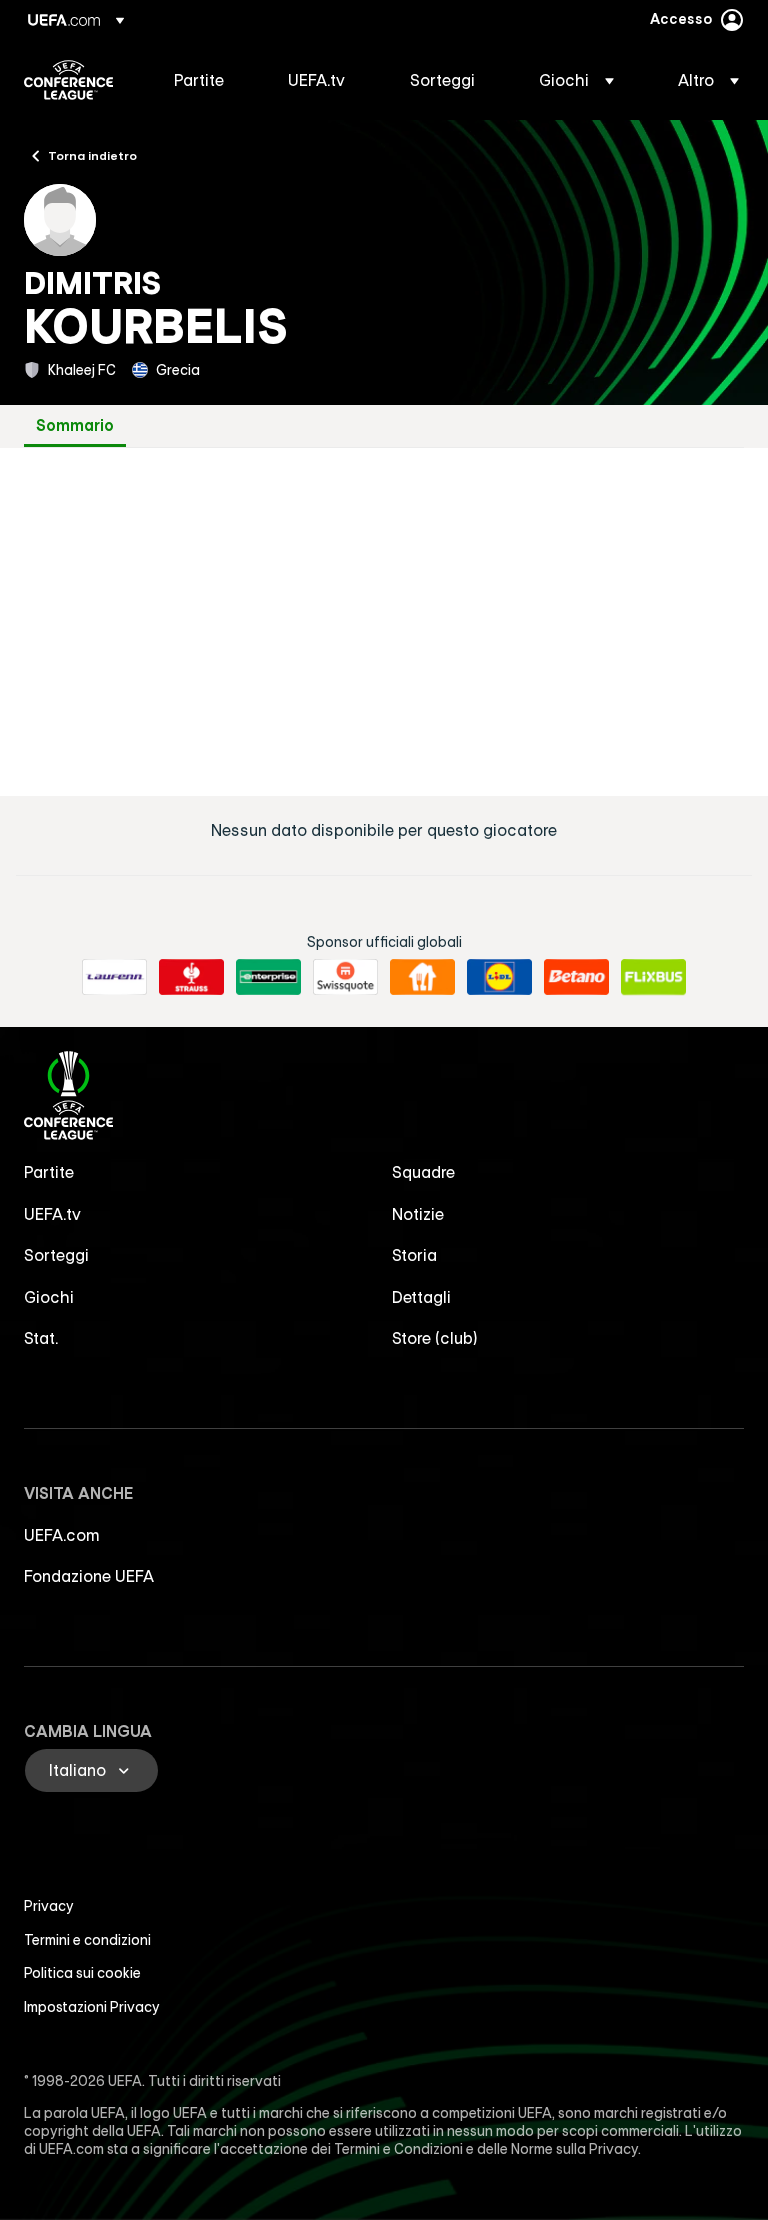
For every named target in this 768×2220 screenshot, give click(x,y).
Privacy (49, 1906)
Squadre (423, 1172)
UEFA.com (62, 1535)
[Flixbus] (653, 977)
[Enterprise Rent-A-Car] (268, 977)
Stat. (41, 1338)
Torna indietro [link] (92, 155)
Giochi (49, 1297)
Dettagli (421, 1297)
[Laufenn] (114, 977)
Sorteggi (56, 1255)
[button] (576, 80)
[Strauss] (191, 977)
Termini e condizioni (87, 1940)
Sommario (75, 425)
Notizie (418, 1214)
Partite (49, 1172)
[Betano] (576, 977)
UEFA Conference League (68, 80)
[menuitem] (206, 80)
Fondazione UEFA (89, 1576)
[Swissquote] (345, 977)
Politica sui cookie (82, 1973)
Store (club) (435, 1338)
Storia (414, 1255)
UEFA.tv (52, 1214)
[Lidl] (499, 977)
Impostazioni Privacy (92, 2007)
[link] (199, 80)
